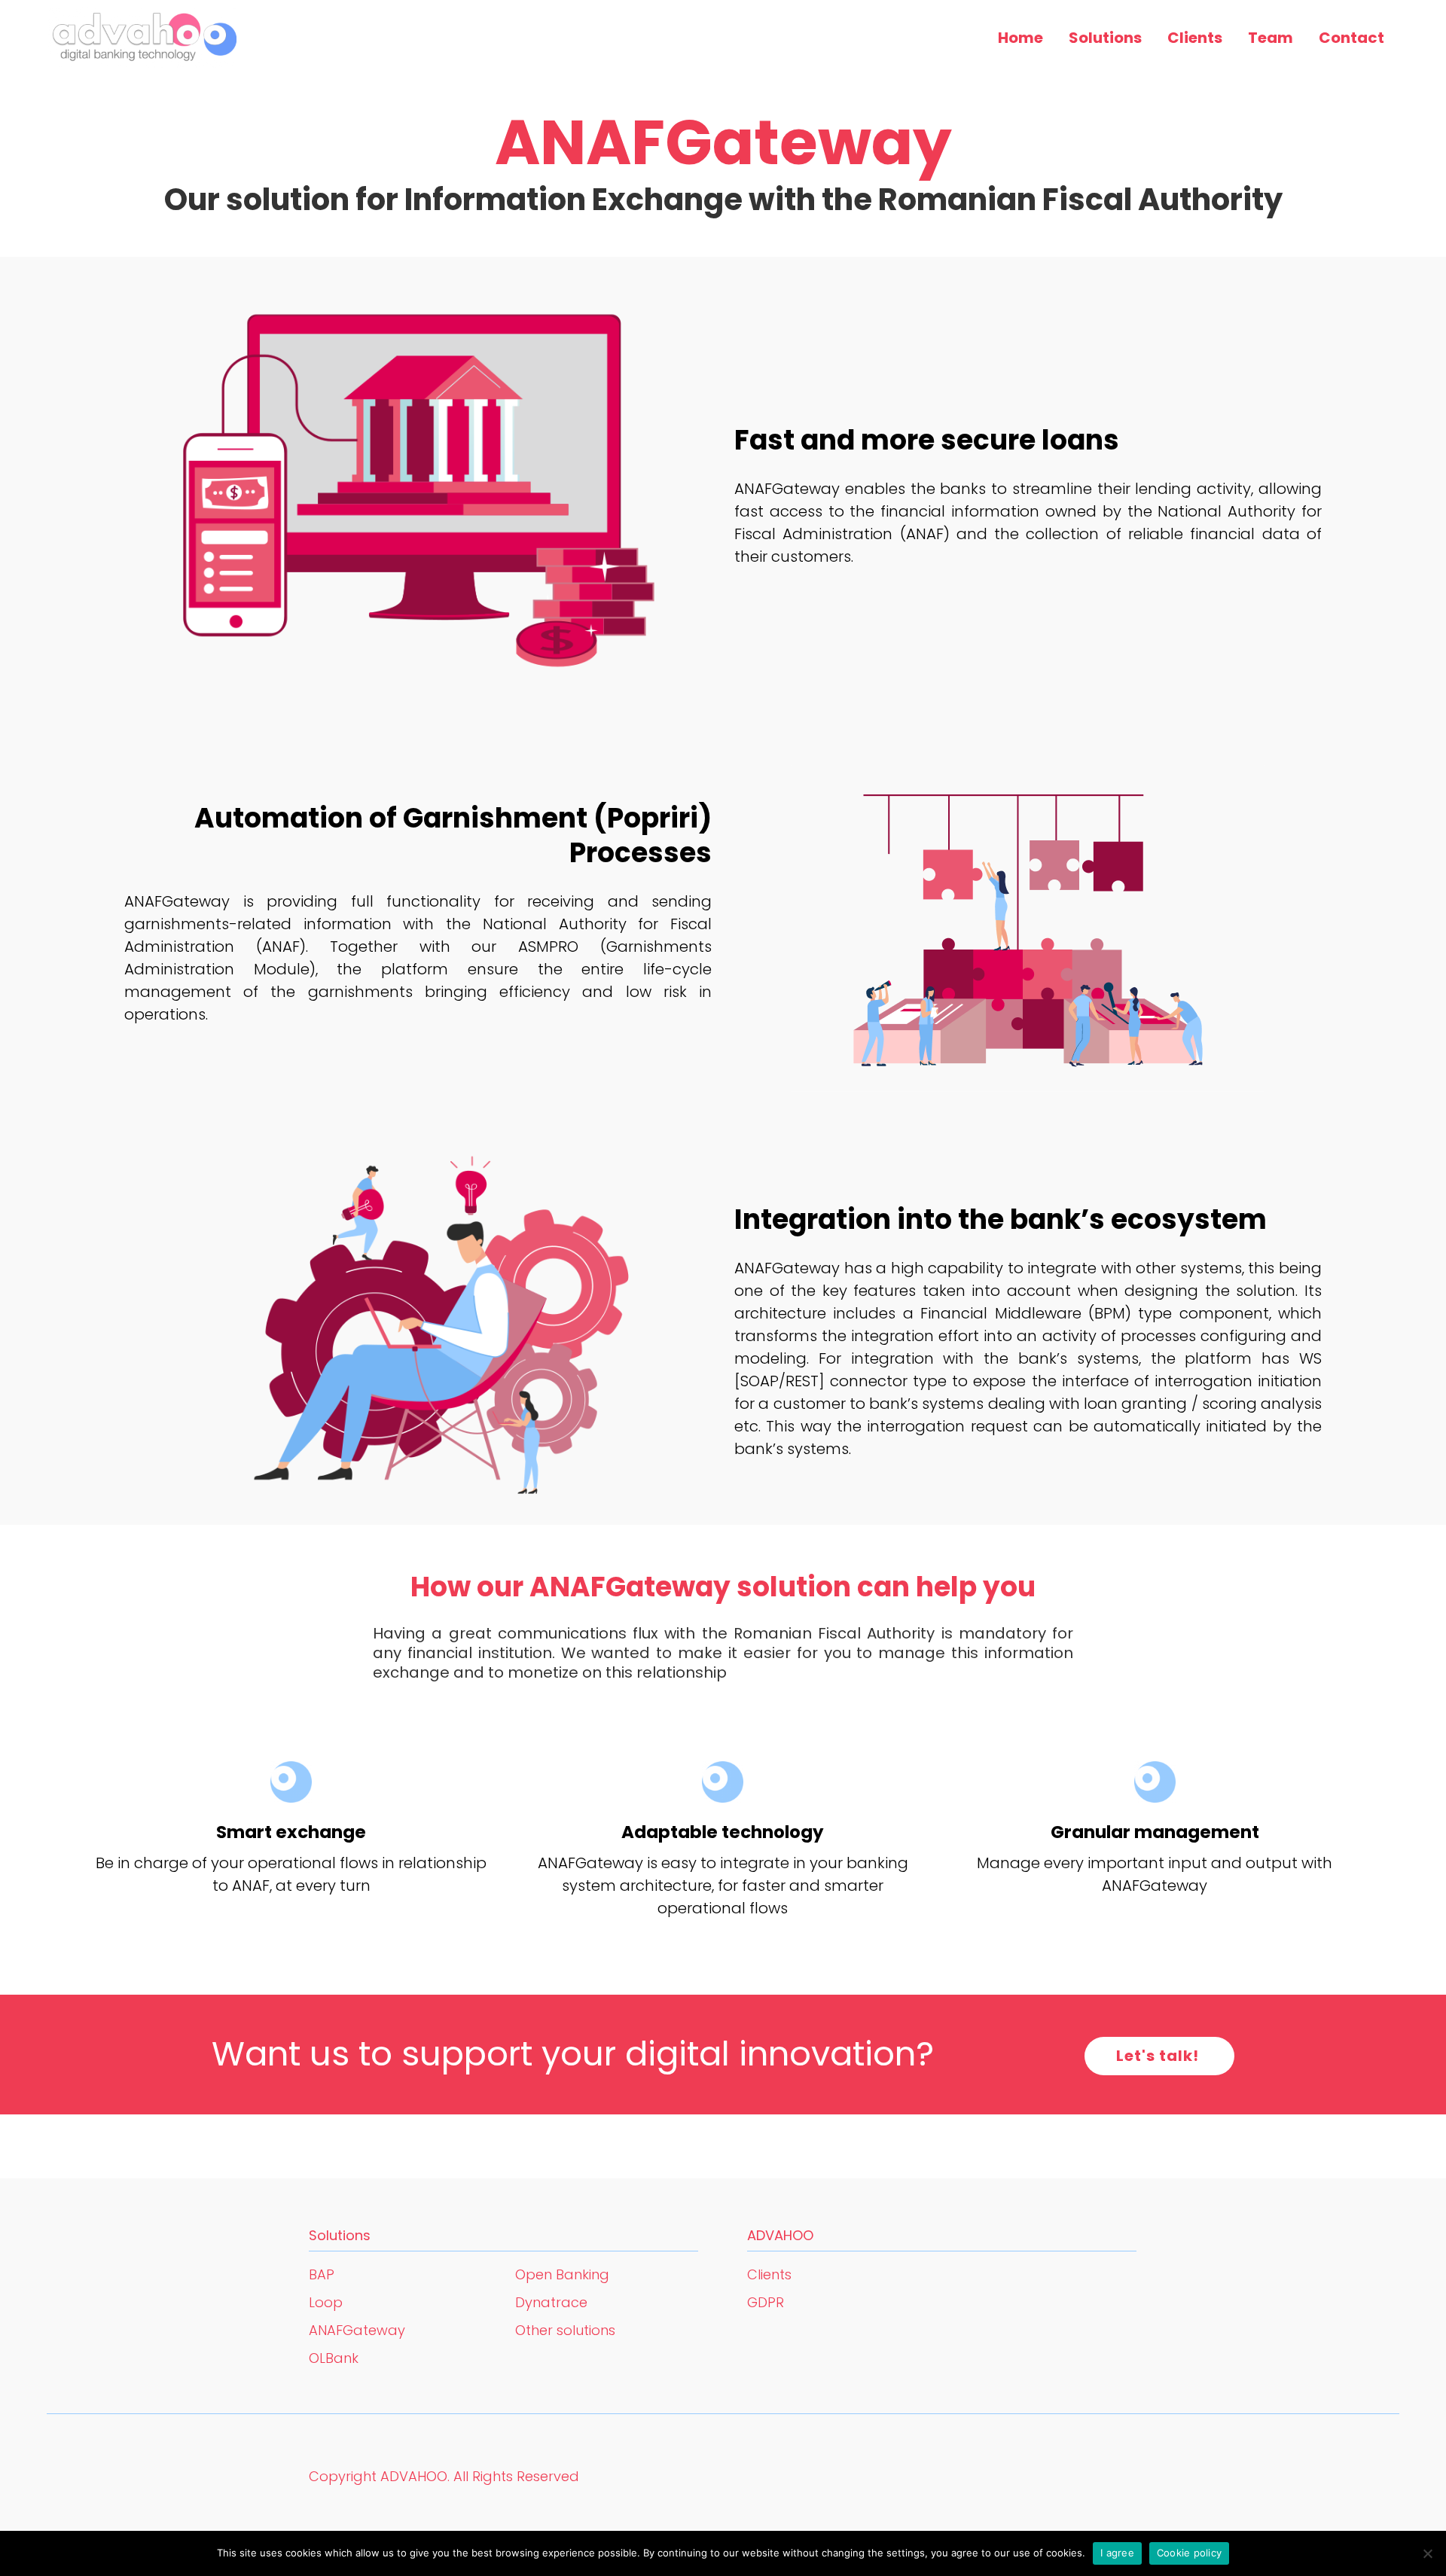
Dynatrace (551, 2302)
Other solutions (565, 2330)
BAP (322, 2274)
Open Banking (562, 2274)
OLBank (334, 2358)
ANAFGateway (357, 2330)
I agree (1117, 2553)
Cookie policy (1189, 2553)
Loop (326, 2302)
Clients (769, 2274)
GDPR (766, 2302)
